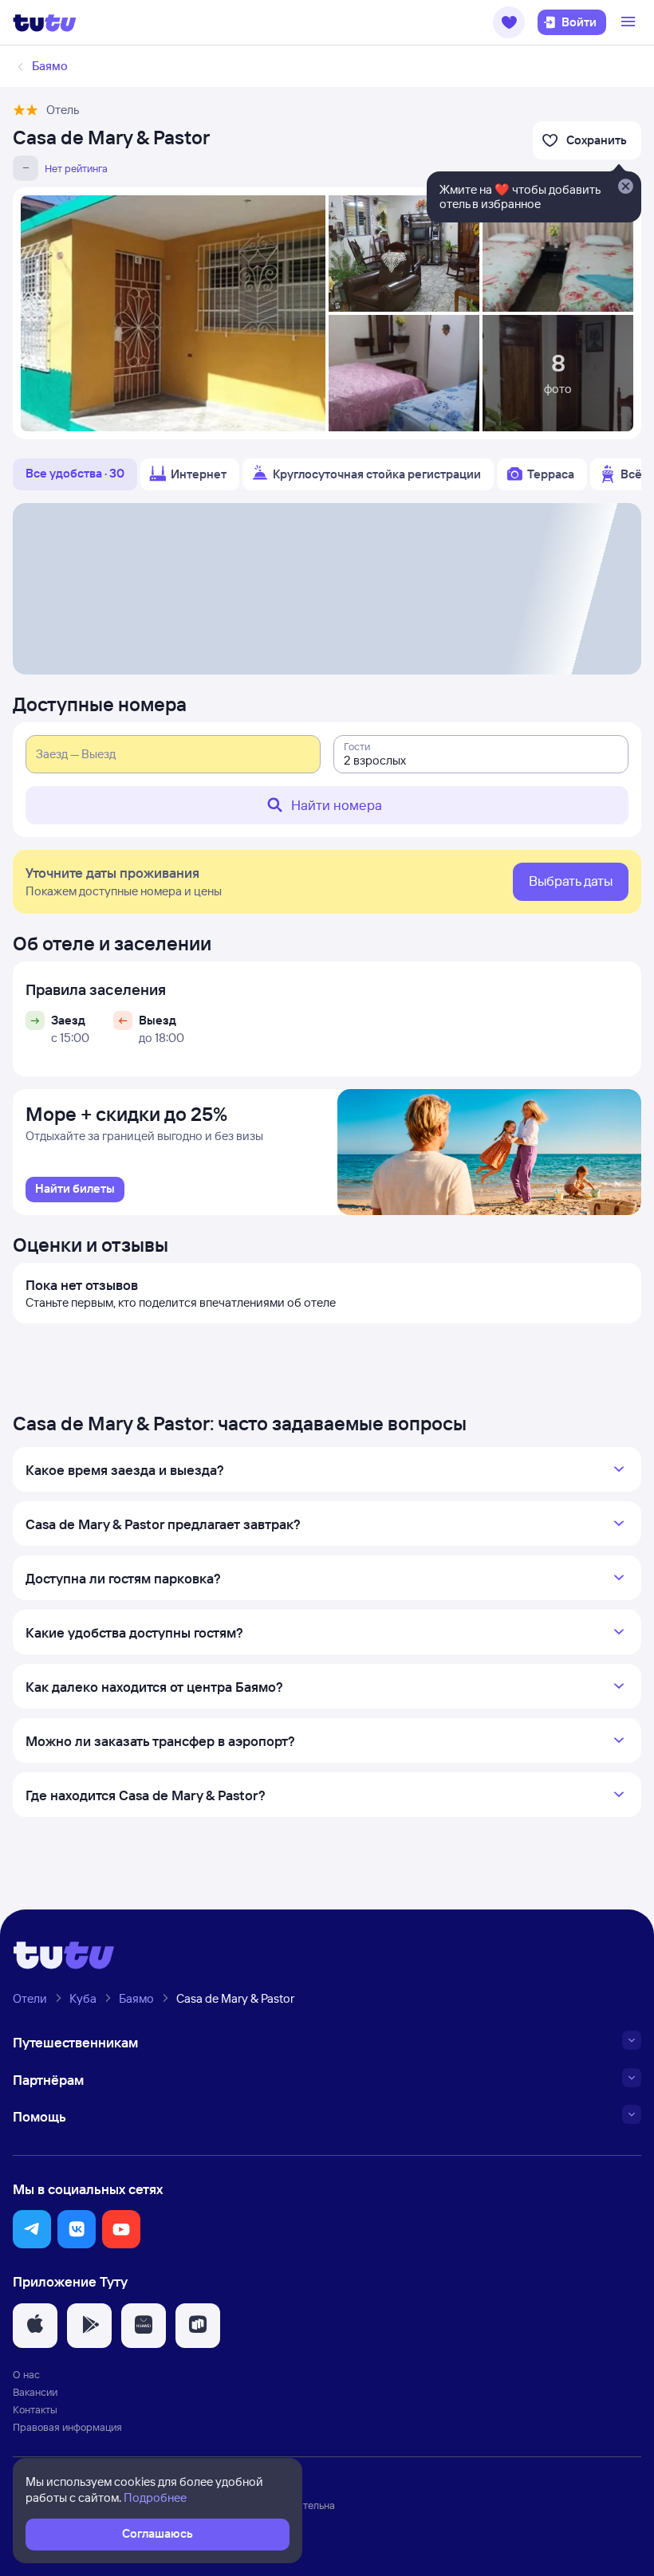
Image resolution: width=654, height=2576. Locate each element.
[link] (75, 1190)
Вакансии (35, 2392)
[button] (509, 22)
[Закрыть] (625, 187)
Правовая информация (67, 2427)
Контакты (35, 2409)
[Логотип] (45, 22)
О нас (26, 2374)
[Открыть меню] (630, 22)
